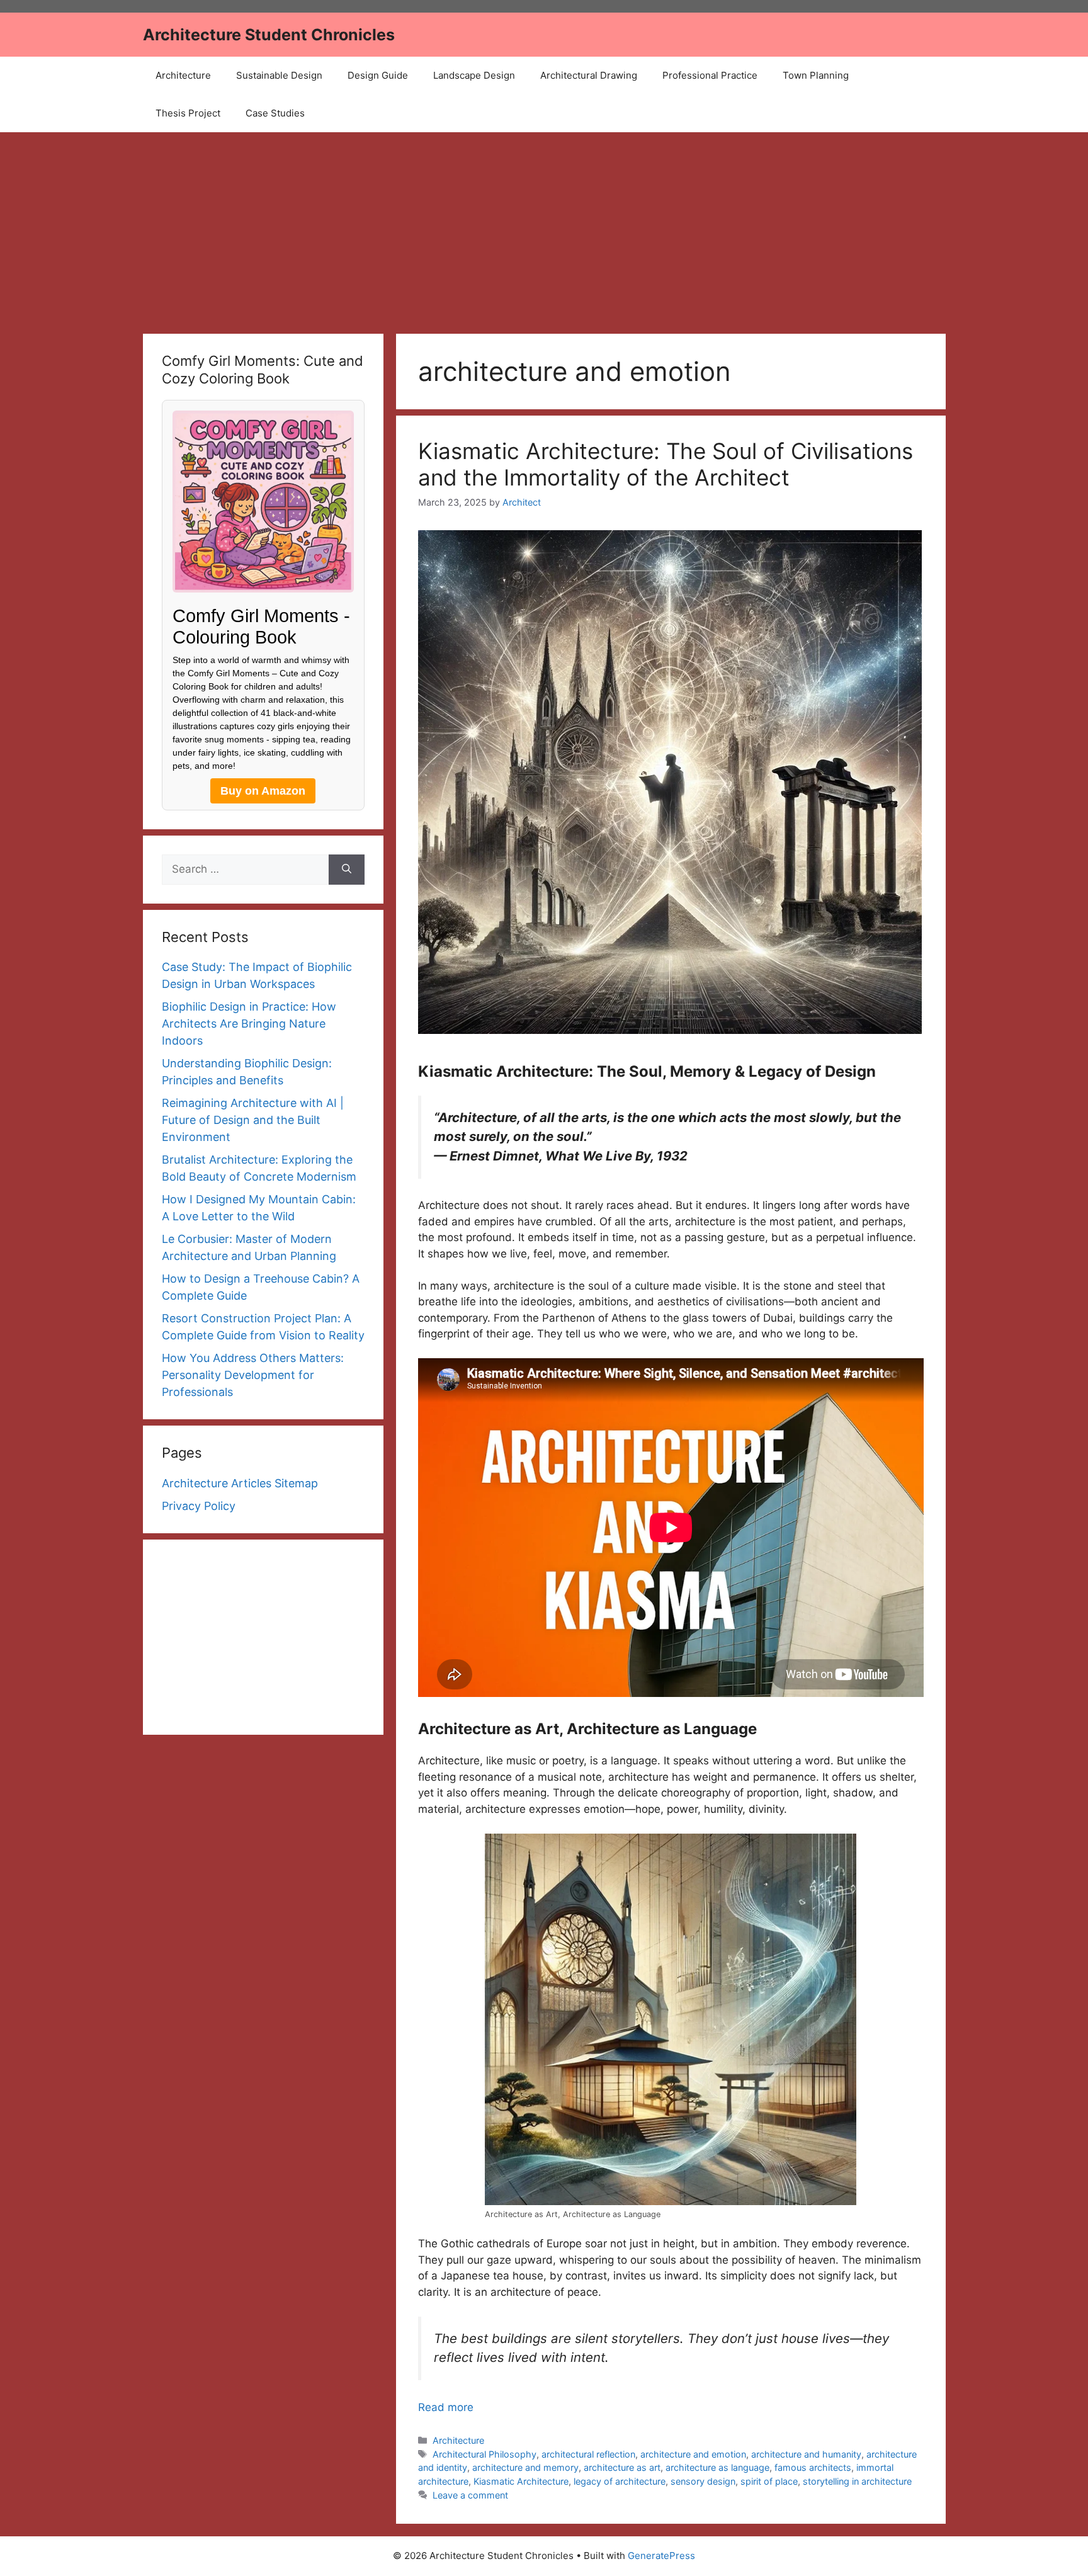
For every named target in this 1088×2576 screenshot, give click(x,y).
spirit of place (769, 2481)
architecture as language (717, 2467)
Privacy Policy (199, 1506)
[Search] (347, 870)
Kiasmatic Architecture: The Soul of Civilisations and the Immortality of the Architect (666, 464)
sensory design (703, 2481)
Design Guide (378, 75)
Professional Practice (710, 75)
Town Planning (816, 75)
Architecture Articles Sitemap (240, 1483)
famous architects (813, 2467)
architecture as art (622, 2467)
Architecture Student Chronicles (269, 35)
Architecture (183, 75)
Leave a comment (470, 2495)
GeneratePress (661, 2556)
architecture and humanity (806, 2454)
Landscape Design (474, 75)
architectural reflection (588, 2454)
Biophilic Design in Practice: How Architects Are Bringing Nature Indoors (249, 1024)
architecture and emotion (693, 2454)
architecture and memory (525, 2467)
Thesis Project (188, 113)
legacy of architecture (620, 2481)
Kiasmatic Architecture (521, 2481)
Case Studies (275, 113)
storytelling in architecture (857, 2481)
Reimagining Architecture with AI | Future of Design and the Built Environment (253, 1120)
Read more (446, 2407)
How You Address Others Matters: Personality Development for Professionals (253, 1375)
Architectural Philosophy (484, 2454)
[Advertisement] (544, 227)
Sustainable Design (279, 75)
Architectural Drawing (589, 75)
